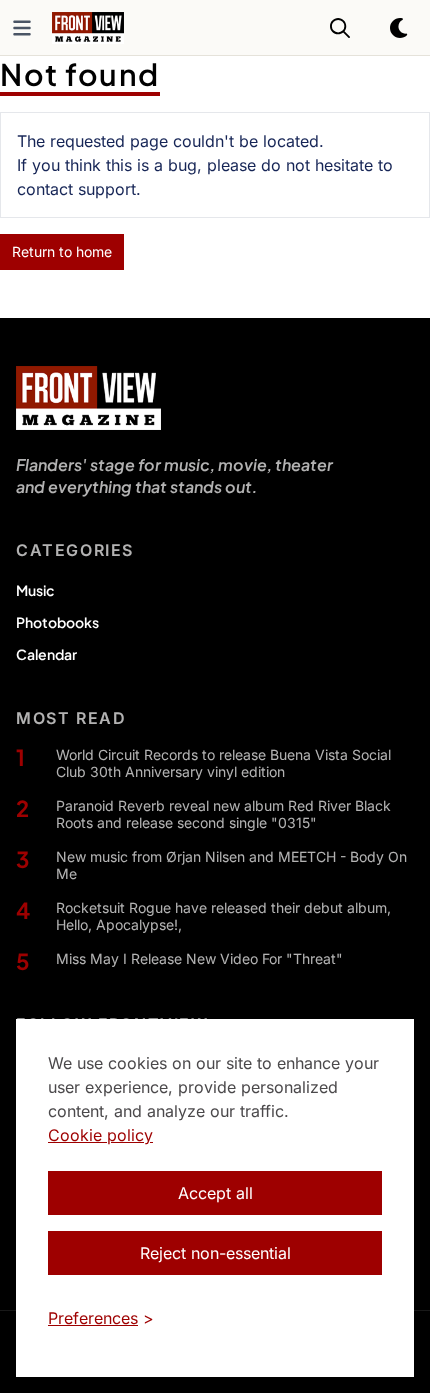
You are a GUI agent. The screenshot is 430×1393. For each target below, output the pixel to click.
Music (35, 590)
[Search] (340, 28)
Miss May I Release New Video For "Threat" (199, 958)
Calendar (46, 654)
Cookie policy (100, 1135)
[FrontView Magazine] (88, 398)
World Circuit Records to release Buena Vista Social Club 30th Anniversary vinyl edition (223, 763)
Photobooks (57, 622)
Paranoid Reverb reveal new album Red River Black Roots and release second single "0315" (223, 814)
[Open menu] (22, 28)
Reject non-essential (215, 1253)
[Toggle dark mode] (400, 28)
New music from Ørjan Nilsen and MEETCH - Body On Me (231, 865)
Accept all (215, 1193)
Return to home (62, 251)
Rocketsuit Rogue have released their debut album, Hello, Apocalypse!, (223, 916)
